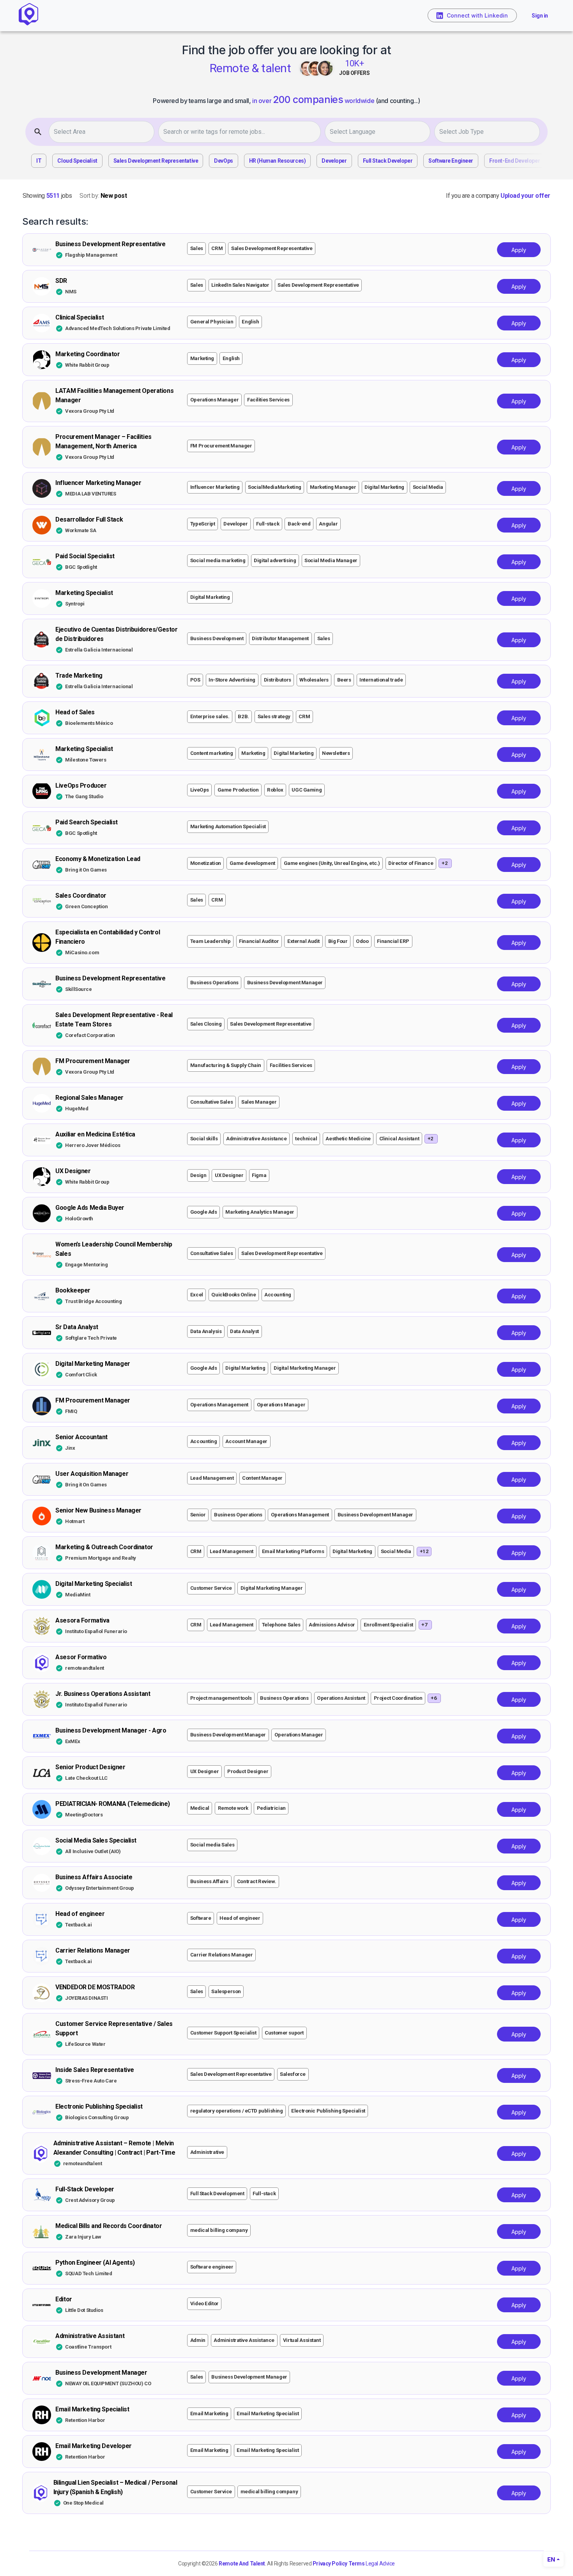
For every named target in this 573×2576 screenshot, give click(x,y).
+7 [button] (424, 1625)
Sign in (540, 16)
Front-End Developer (515, 161)
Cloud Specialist (77, 161)
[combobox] (104, 132)
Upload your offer (525, 196)
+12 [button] (424, 1551)
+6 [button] (434, 1698)
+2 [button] (445, 863)
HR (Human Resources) (278, 161)
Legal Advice (380, 2564)
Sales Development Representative (156, 161)
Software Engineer (451, 161)
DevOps (223, 161)
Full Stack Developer (388, 161)
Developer (334, 161)
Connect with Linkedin (477, 15)
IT (39, 161)
